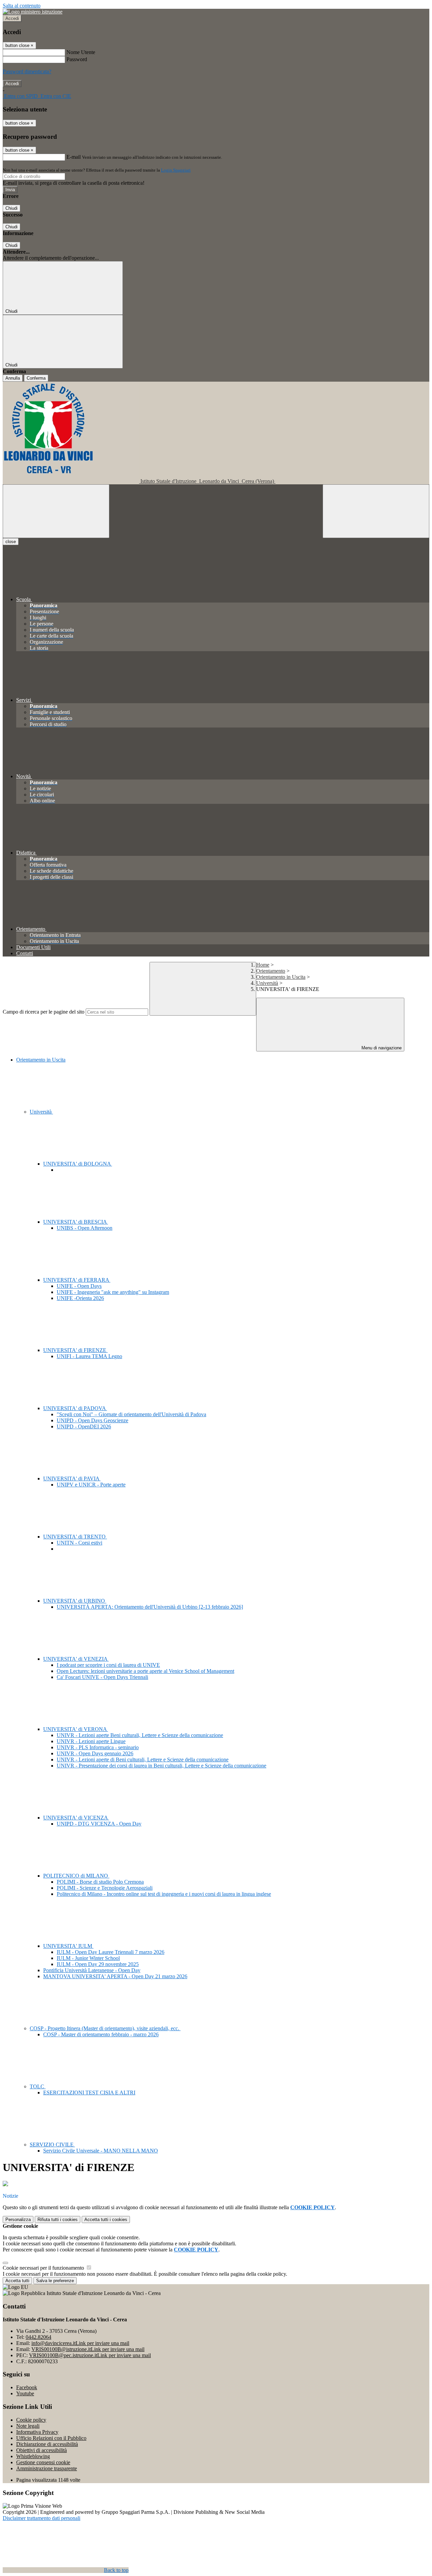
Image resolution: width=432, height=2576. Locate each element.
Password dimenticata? (27, 71)
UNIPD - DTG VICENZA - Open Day (99, 1824)
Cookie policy (31, 2420)
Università (267, 983)
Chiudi (11, 208)
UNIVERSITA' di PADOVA (75, 1408)
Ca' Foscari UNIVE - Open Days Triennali (102, 1677)
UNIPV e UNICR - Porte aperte (91, 1485)
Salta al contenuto (22, 6)
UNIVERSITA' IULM (68, 1946)
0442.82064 (38, 2337)
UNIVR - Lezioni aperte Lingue (91, 1741)
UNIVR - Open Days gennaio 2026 (95, 1753)
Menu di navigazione (381, 1048)
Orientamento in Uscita (281, 977)
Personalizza (18, 2220)
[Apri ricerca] (376, 511)
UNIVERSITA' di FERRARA (77, 1280)
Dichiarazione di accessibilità (47, 2444)
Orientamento (271, 971)
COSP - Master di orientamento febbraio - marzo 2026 (101, 2034)
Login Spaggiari (176, 170)
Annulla (13, 378)
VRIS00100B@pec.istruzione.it (90, 2355)
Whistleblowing (33, 2456)
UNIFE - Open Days (79, 1286)
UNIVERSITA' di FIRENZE (75, 1350)
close (11, 542)
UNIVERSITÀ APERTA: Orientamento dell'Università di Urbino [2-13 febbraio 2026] (150, 1607)
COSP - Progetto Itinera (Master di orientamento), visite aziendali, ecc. (105, 2028)
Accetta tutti (106, 2220)
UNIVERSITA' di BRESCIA (76, 1222)
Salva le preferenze (55, 2281)
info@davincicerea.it (80, 2343)
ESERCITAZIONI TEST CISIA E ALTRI (89, 2093)
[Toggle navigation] (56, 511)
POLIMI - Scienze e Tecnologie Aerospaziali (105, 1888)
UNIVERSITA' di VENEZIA (76, 1659)
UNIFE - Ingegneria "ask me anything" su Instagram (113, 1292)
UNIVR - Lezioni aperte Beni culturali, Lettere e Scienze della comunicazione (140, 1735)
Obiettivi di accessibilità (42, 2450)
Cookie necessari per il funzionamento (44, 2268)
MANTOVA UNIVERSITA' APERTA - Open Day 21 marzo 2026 (115, 1976)
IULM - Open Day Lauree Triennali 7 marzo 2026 (111, 1952)
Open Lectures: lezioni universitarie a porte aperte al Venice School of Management (145, 1671)
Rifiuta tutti (58, 2220)
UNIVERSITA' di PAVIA (72, 1478)
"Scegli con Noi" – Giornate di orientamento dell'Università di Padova (131, 1414)
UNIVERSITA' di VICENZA (76, 1818)
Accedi (12, 18)
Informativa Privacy (37, 2432)
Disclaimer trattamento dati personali (42, 2518)
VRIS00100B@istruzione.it (88, 2349)
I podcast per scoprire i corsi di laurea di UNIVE (108, 1665)
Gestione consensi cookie (43, 2462)
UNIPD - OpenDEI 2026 (84, 1426)
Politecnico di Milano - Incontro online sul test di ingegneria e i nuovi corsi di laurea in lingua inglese (164, 1894)
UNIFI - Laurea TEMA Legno (89, 1356)
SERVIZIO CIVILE (52, 2145)
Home (263, 965)
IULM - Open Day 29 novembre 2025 (98, 1964)
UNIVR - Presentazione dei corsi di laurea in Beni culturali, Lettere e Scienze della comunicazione (161, 1766)
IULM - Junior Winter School (88, 1958)
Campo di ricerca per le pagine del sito (44, 1012)
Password (77, 59)
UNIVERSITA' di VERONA (76, 1729)
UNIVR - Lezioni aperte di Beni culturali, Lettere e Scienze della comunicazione (143, 1759)
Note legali (28, 2426)
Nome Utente (81, 52)
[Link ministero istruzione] (33, 12)
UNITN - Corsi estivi (79, 1543)
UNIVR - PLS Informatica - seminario (98, 1747)
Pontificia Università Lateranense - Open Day (92, 1970)
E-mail (74, 157)
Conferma (36, 378)
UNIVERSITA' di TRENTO (75, 1537)
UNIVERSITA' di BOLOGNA (78, 1164)
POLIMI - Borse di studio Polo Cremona (100, 1882)
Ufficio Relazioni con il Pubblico (51, 2438)
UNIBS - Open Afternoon (85, 1228)
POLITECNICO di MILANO (76, 1876)
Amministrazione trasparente (47, 2468)
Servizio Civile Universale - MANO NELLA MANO (101, 2151)
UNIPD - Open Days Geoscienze (92, 1420)
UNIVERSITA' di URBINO (75, 1601)
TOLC (38, 2086)
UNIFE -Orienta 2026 (80, 1298)
